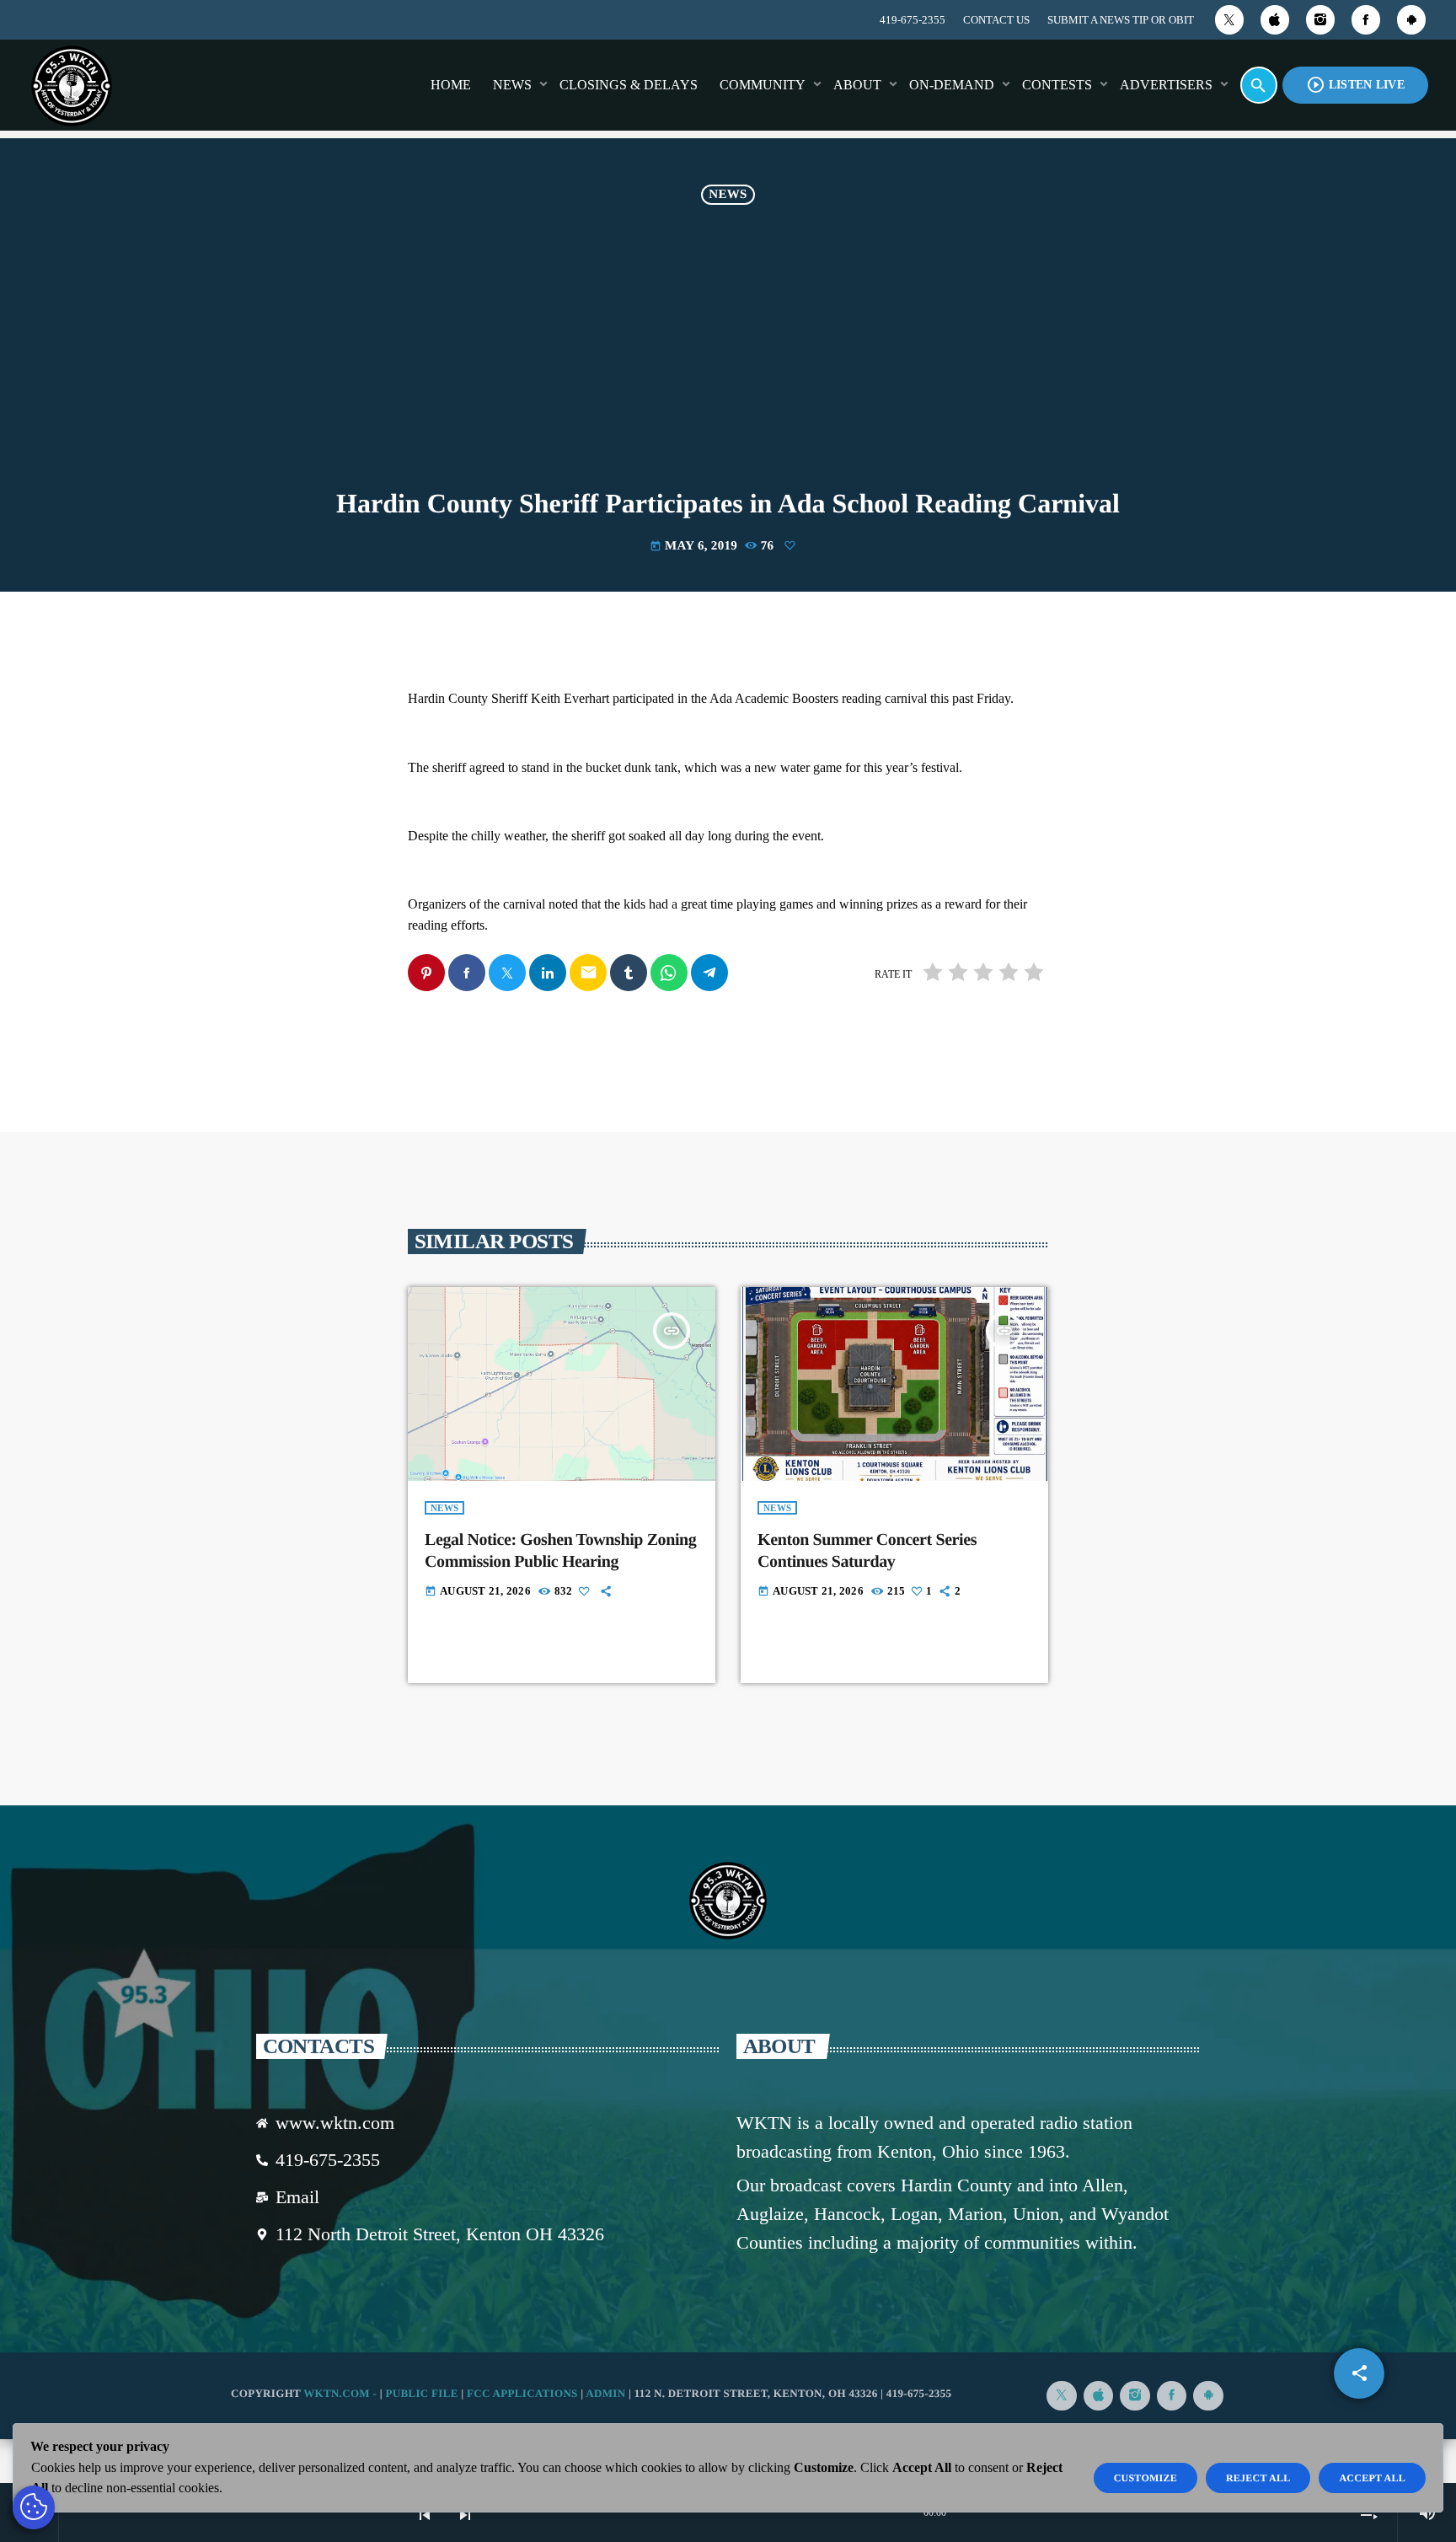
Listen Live (1355, 85)
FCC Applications (522, 2393)
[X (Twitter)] (1229, 20)
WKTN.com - (342, 2393)
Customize (1146, 2478)
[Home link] (72, 85)
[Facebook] (1366, 20)
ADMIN (605, 2393)
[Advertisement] (728, 362)
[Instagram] (1320, 20)
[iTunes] (1275, 20)
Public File (421, 2393)
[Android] (1411, 20)
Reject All (1258, 2478)
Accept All (1372, 2478)
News (728, 195)
